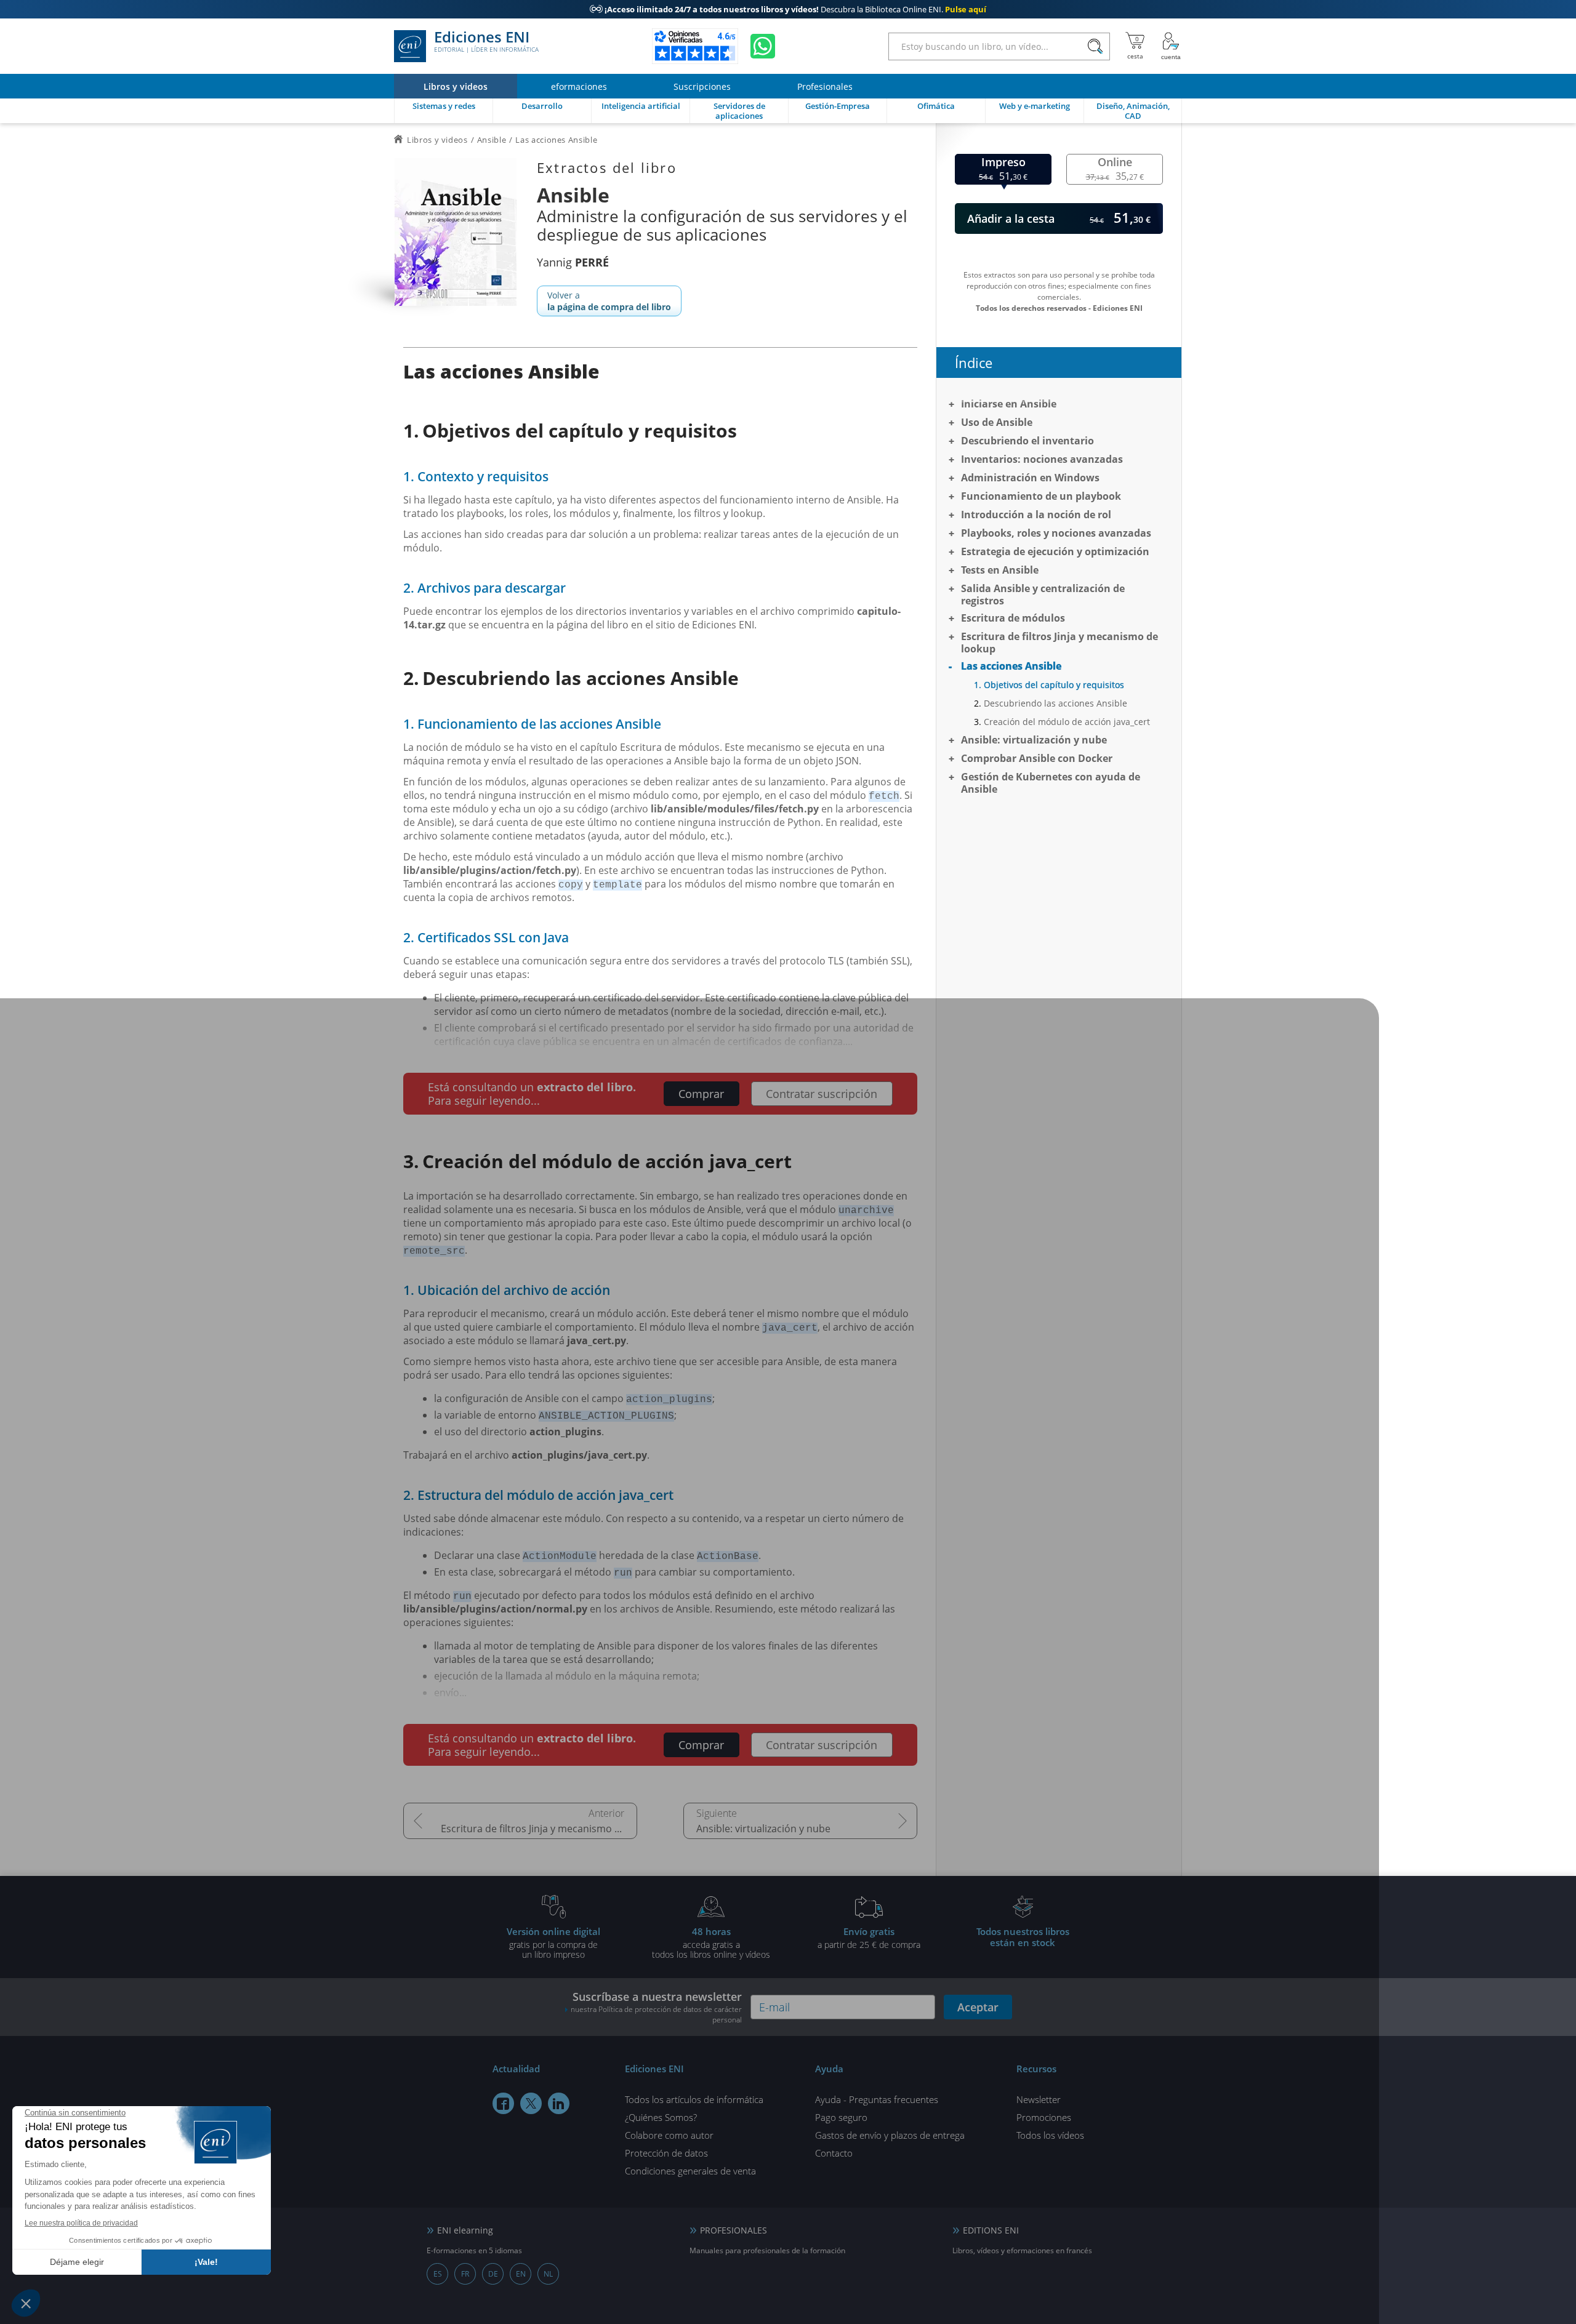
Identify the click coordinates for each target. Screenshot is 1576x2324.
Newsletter (1039, 2099)
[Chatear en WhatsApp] (763, 46)
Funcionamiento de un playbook (1041, 496)
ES (438, 2274)
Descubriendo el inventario (1027, 441)
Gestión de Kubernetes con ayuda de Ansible (1051, 783)
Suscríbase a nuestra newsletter (656, 2007)
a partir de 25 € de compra (869, 1937)
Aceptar (978, 2007)
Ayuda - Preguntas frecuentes (877, 2099)
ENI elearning (465, 2230)
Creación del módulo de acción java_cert (1067, 722)
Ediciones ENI (486, 42)
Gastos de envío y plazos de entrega (890, 2135)
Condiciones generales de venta (690, 2171)
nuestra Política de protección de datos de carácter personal (656, 2014)
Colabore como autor (669, 2135)
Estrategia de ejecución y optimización (1055, 551)
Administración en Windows (1030, 478)
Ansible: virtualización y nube (763, 1829)
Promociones (1044, 2117)
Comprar (701, 1094)
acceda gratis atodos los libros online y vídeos (711, 1942)
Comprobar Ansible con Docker (1037, 758)
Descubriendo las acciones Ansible (1055, 703)
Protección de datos (666, 2153)
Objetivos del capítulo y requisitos (1054, 685)
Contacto (834, 2153)
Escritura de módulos (1013, 618)
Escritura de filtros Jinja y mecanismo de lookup (539, 1829)
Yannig (573, 262)
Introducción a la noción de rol (1036, 515)
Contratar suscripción (822, 1094)
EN (521, 2274)
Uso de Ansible (997, 422)
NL (548, 2274)
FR (465, 2274)
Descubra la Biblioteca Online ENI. (788, 9)
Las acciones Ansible (1011, 666)
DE (493, 2274)
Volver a (609, 301)
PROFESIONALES (734, 2230)
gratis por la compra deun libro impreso (553, 1942)
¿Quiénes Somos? (661, 2117)
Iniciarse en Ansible (1009, 404)
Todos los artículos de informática (694, 2099)
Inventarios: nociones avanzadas (1042, 459)
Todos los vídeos (1050, 2135)
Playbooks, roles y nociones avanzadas (1056, 533)
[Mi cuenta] (1171, 46)
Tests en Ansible (1000, 570)
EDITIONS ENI (991, 2230)
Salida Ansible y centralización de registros (1043, 595)
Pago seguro (841, 2117)
